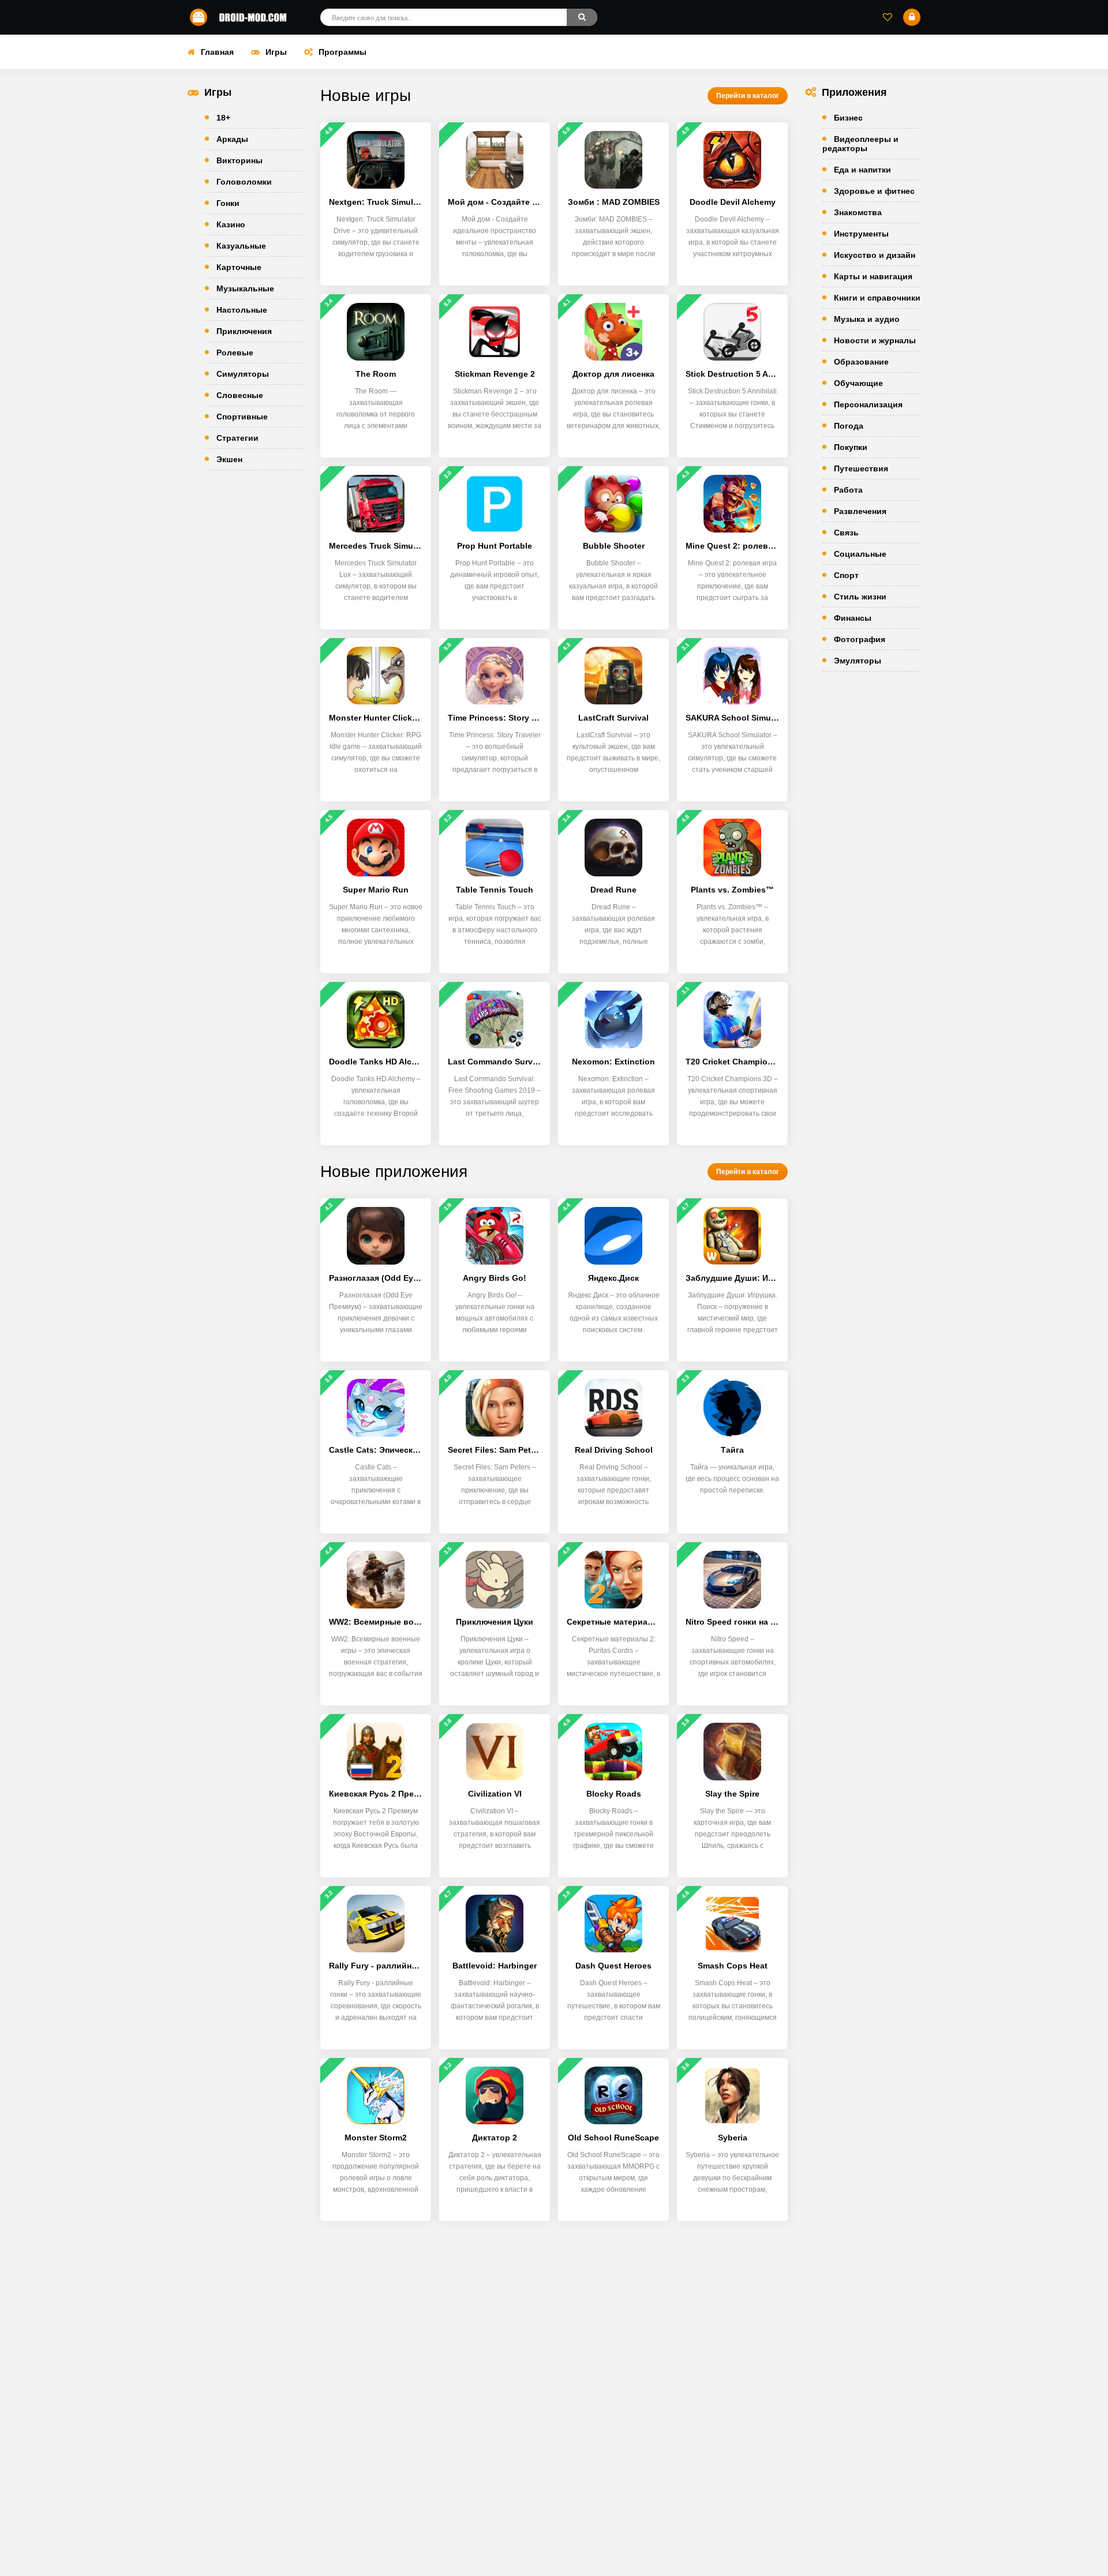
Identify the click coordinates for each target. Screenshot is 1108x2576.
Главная (217, 52)
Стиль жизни (860, 597)
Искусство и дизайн (875, 255)
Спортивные (242, 417)
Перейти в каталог (748, 96)
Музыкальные (245, 288)
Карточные (239, 267)
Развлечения (860, 511)
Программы (342, 52)
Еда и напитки (862, 170)
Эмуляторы (858, 661)
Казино (231, 224)
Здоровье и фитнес (874, 191)
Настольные (242, 310)
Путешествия (861, 468)
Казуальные (241, 246)
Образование (861, 362)
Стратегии (237, 438)
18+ (223, 118)
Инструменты (861, 234)
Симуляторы (243, 374)
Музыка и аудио (867, 319)
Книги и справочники (877, 298)
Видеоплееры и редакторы (860, 144)
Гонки (228, 203)
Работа (848, 490)
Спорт (846, 575)
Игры (276, 52)
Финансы (853, 618)
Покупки (851, 447)
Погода (849, 426)
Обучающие (858, 383)
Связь (846, 533)
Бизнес (848, 118)
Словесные (240, 395)
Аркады (232, 139)
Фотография (860, 639)
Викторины (239, 160)
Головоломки (244, 182)
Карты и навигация (873, 276)
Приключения (244, 331)
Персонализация (868, 404)
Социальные (860, 554)
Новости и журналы (875, 340)
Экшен (229, 459)
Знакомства (858, 212)
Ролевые (235, 353)
